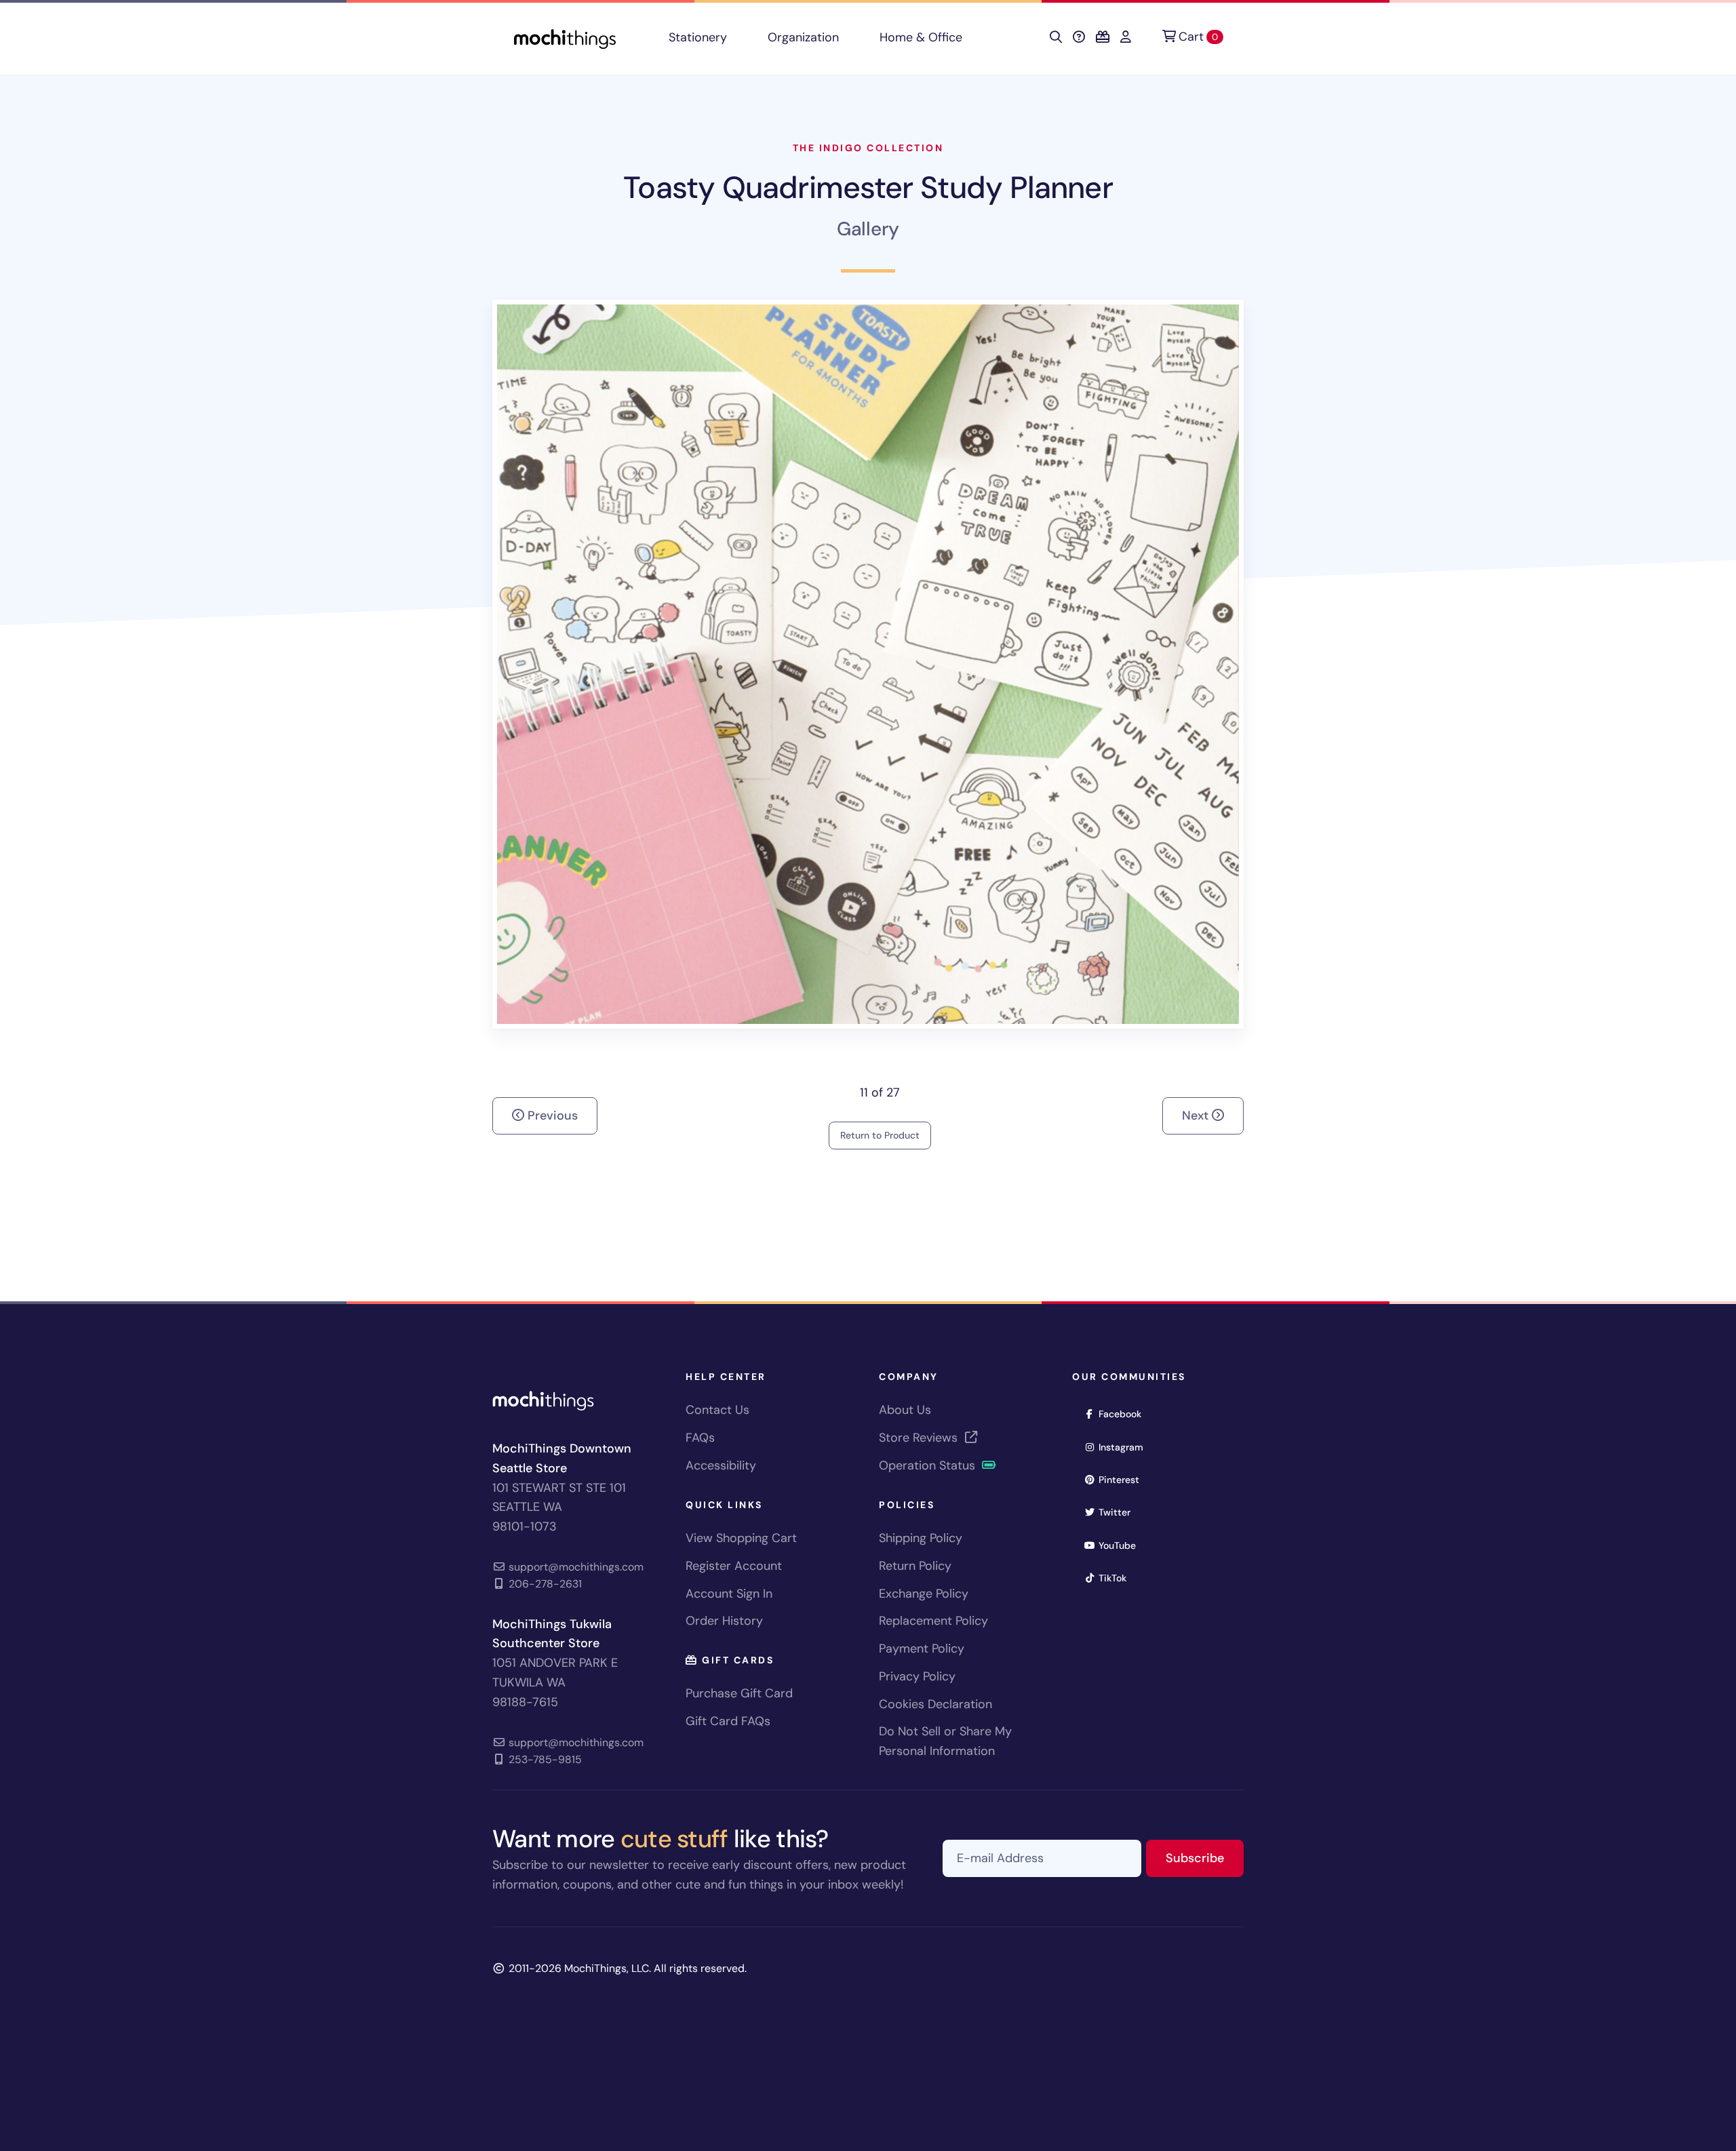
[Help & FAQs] (1079, 37)
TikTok (1117, 1578)
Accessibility (721, 1465)
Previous (551, 1116)
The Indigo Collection (868, 148)
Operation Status (929, 1465)
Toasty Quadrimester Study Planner (868, 188)
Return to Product (880, 1135)
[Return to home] (565, 38)
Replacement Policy (933, 1621)
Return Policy (915, 1566)
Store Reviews (920, 1438)
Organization (803, 37)
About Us (905, 1410)
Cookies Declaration (935, 1704)
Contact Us (717, 1410)
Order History (724, 1621)
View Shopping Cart (741, 1538)
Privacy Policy (917, 1676)
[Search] (1056, 37)
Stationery (698, 37)
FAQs (700, 1438)
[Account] (1126, 37)
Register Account (734, 1566)
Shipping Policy (921, 1538)
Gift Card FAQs (728, 1721)
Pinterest (1123, 1479)
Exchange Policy (924, 1594)
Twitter (1119, 1512)
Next (1197, 1116)
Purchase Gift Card (739, 1693)
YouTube (1122, 1545)
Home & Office (921, 37)
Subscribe (1205, 1858)
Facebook (1124, 1414)
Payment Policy (922, 1649)
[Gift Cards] (1103, 37)
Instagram (1125, 1447)
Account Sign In (729, 1594)
